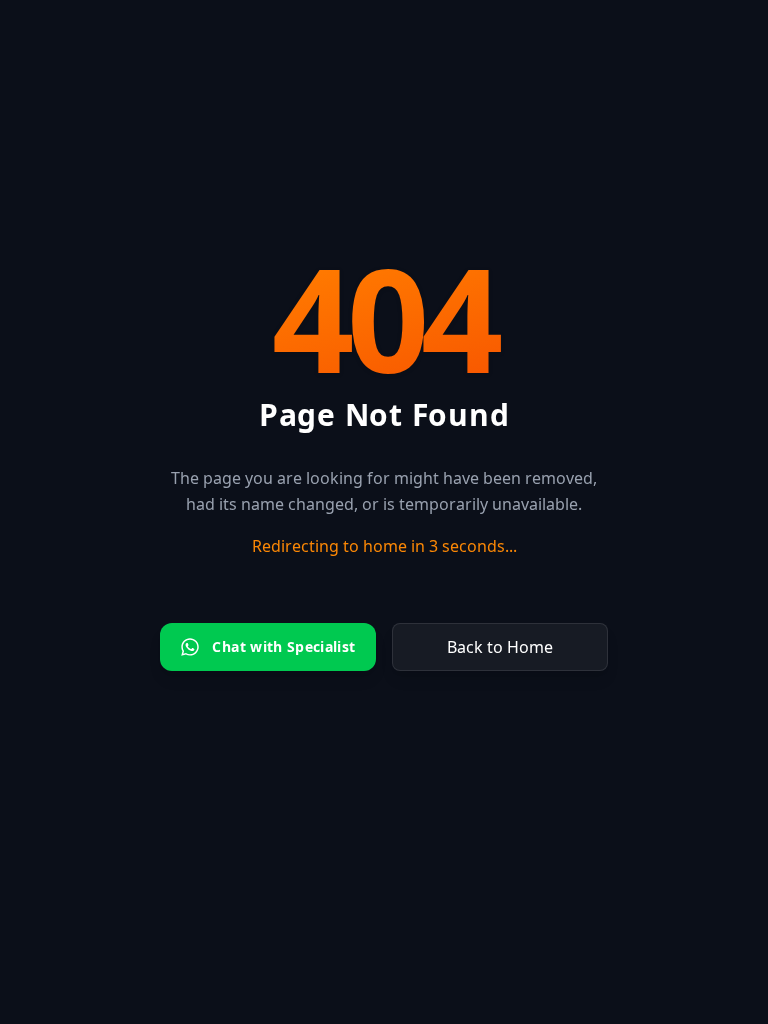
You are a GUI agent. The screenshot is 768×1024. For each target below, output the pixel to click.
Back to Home (500, 647)
